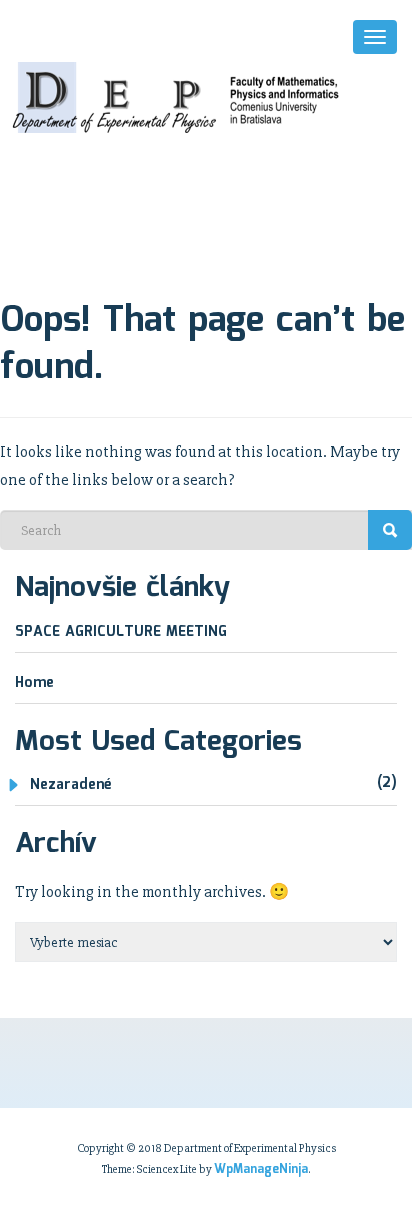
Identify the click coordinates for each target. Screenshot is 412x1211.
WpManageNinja (261, 1169)
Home (34, 683)
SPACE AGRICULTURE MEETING (121, 632)
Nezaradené (70, 785)
